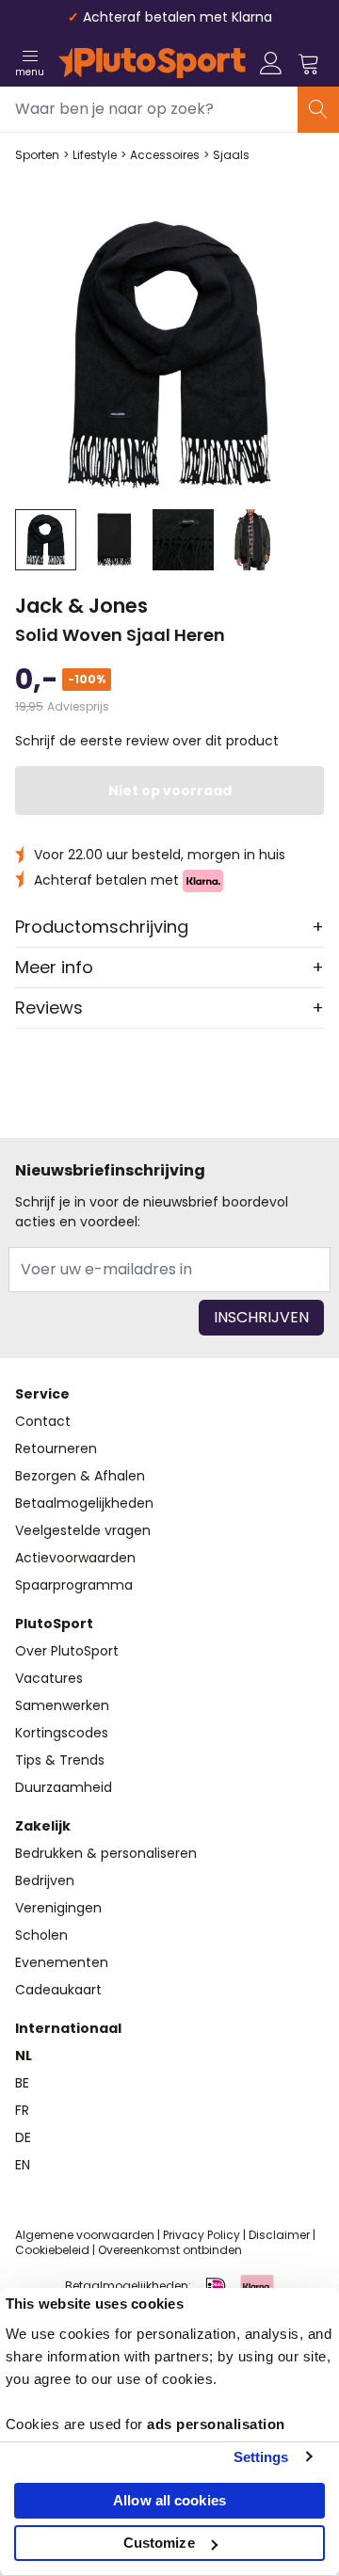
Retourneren (56, 1448)
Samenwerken (62, 1705)
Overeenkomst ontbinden (170, 2250)
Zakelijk (43, 1826)
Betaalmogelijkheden (84, 1503)
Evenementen (62, 1962)
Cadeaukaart (58, 1990)
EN (23, 2165)
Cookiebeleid (52, 2250)
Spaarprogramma (74, 1585)
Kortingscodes (62, 1733)
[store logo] (152, 63)
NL (24, 2056)
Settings (261, 2457)
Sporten (37, 155)
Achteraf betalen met (108, 880)
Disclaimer (279, 2235)
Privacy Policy (202, 2235)
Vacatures (49, 1678)
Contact (43, 1421)
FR (22, 2110)
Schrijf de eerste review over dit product (147, 741)
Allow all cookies (169, 2500)
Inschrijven (261, 1317)
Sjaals (231, 155)
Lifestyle (95, 155)
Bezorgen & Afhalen (80, 1476)
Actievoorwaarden (75, 1558)
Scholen (41, 1935)
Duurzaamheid (64, 1787)
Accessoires (165, 155)
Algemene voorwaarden (85, 2235)
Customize (159, 2543)
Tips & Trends (60, 1760)
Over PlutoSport (67, 1651)
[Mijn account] (271, 63)
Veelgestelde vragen (83, 1530)
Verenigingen (58, 1908)
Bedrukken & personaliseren (106, 1853)
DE (23, 2137)
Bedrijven (45, 1880)
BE (22, 2083)
